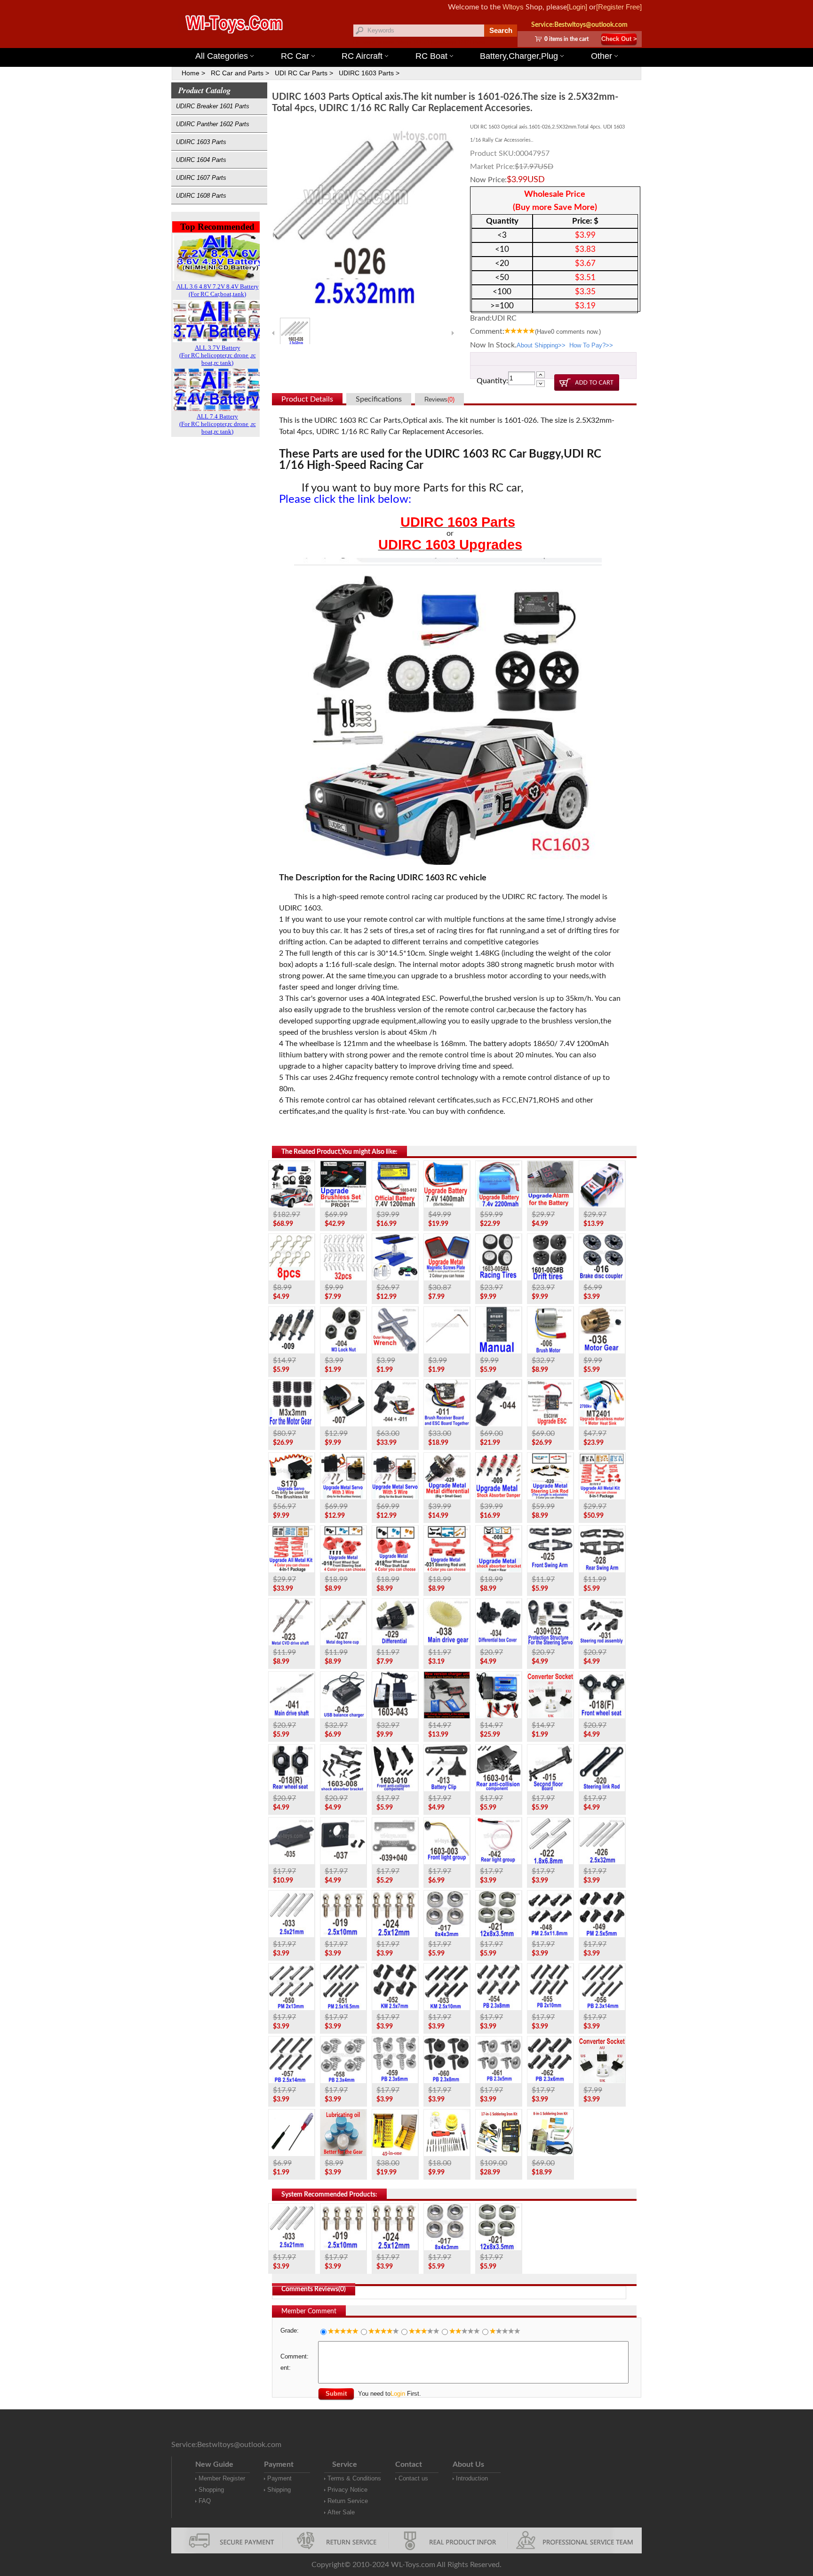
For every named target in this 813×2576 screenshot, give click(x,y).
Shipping (279, 2490)
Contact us (413, 2478)
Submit (336, 2394)
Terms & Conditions (354, 2478)
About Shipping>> (541, 345)
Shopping (211, 2490)
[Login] (577, 7)
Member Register (222, 2478)
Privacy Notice (347, 2490)
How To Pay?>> (591, 345)
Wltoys (513, 7)
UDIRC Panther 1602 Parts (213, 124)
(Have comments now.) (568, 332)
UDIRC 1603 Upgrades (450, 545)
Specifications (379, 399)
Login (398, 2394)
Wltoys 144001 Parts (420, 42)
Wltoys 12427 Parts (463, 42)
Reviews (439, 399)
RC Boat (431, 56)
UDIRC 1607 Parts (201, 178)
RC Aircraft (362, 56)
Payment (279, 2478)
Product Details (307, 399)
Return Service (348, 2501)
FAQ (205, 2501)
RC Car (295, 56)
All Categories (222, 56)
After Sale (341, 2512)
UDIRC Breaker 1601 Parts (213, 106)
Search (501, 30)
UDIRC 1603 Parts (201, 142)
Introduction (472, 2478)
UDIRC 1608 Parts (201, 196)
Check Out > (619, 39)
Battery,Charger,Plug (519, 56)
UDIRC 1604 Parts (201, 160)
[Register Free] (619, 7)
